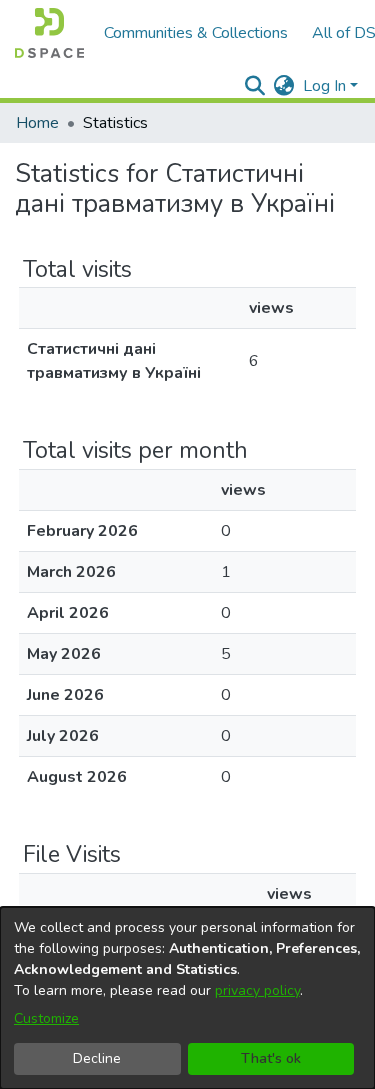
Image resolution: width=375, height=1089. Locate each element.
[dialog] (187, 998)
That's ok (271, 1058)
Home (37, 123)
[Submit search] (255, 86)
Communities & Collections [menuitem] (196, 33)
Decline (97, 1058)
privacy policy (257, 990)
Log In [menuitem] (324, 86)
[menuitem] (284, 86)
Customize (46, 1018)
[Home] (49, 33)
